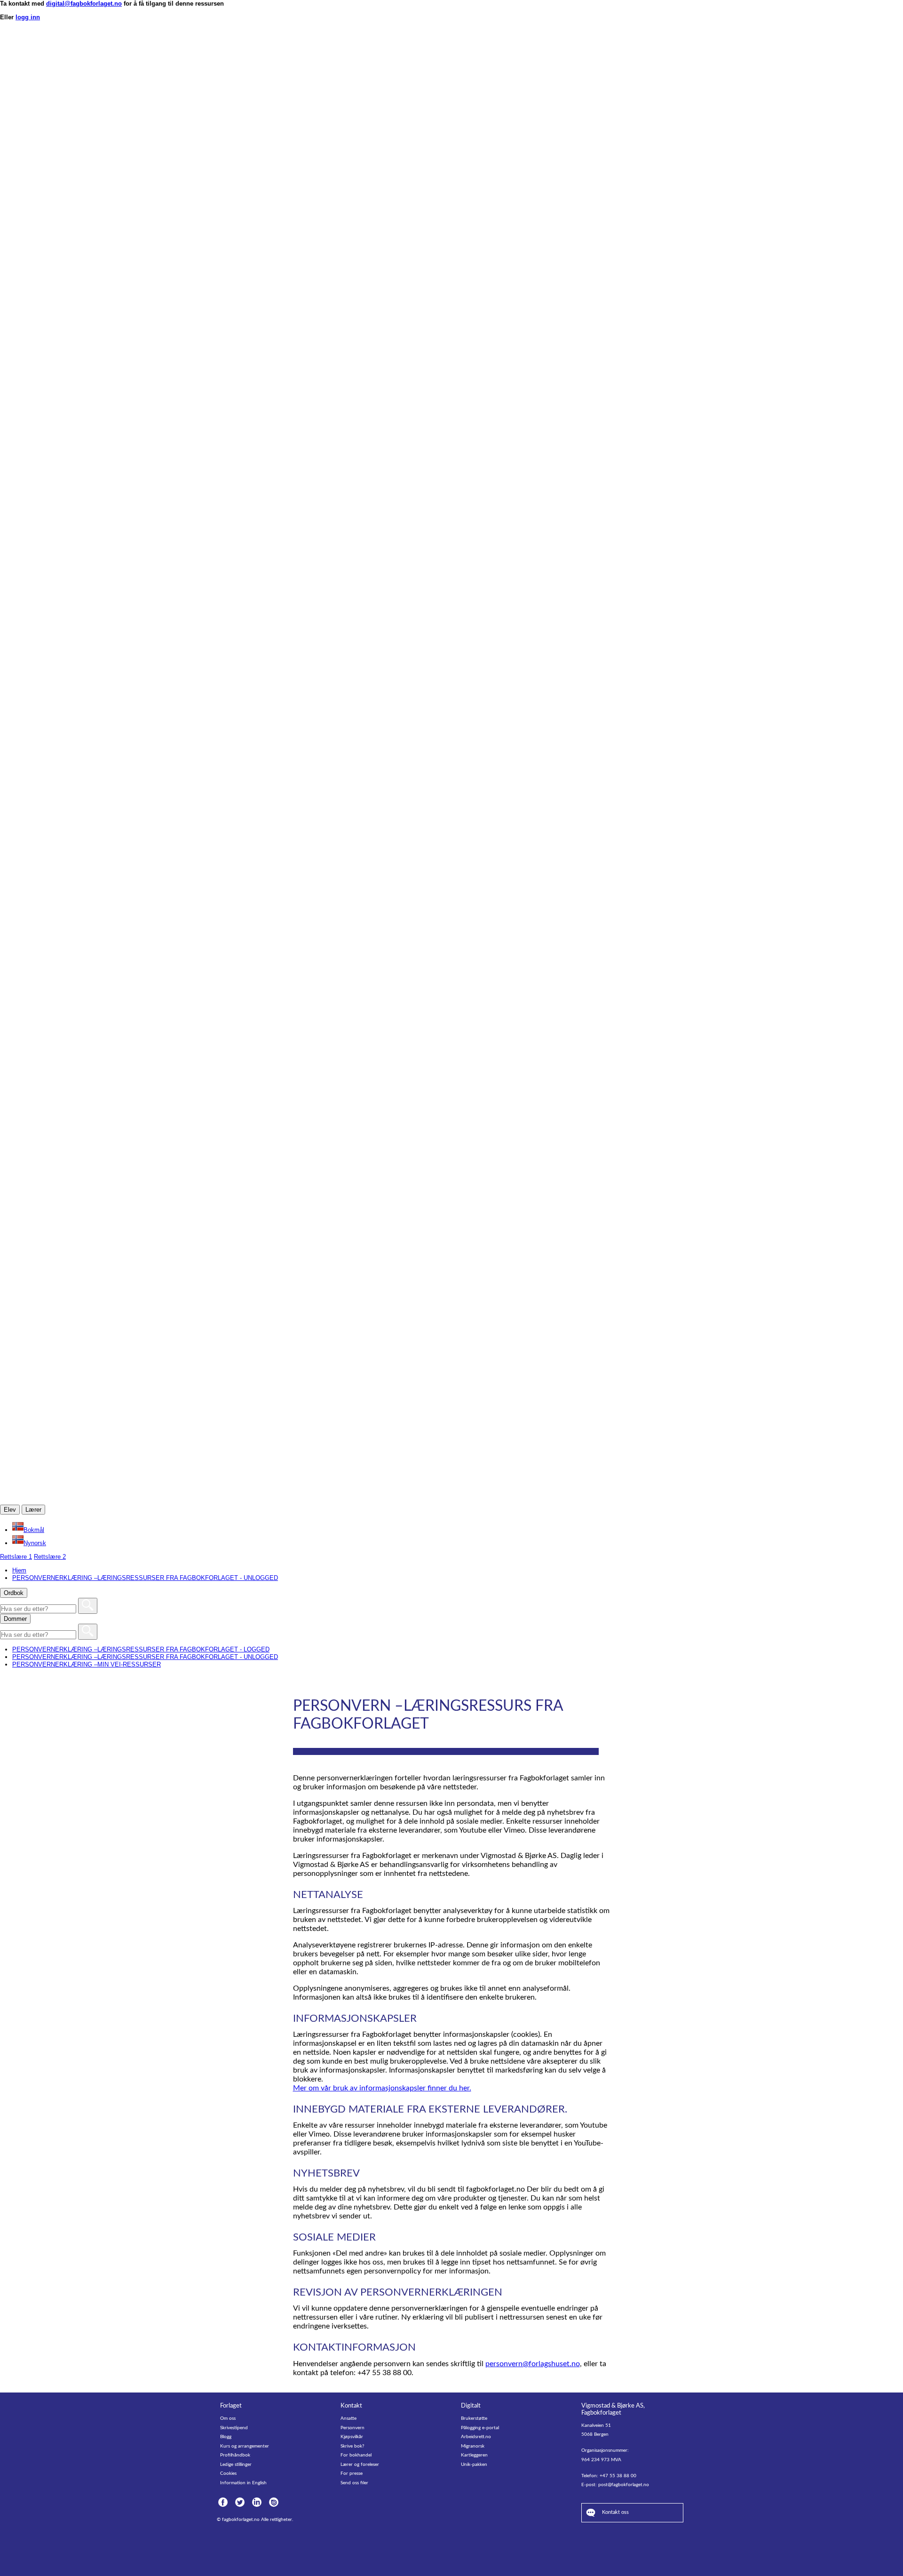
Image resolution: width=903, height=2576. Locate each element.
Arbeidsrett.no (476, 2437)
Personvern (352, 2428)
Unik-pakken (474, 2464)
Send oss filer (354, 2483)
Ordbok (14, 1593)
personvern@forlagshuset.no (533, 2364)
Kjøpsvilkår (352, 2437)
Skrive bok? (352, 2446)
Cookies (228, 2473)
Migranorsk (473, 2446)
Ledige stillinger (236, 2464)
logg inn (28, 17)
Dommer (15, 1619)
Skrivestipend (234, 2428)
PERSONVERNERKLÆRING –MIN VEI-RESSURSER (87, 1664)
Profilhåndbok (235, 2455)
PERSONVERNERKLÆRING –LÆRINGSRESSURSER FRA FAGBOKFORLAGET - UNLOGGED (145, 1657)
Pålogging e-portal (480, 2428)
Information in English (243, 2483)
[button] (28, 1530)
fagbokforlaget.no (241, 2520)
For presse (352, 2473)
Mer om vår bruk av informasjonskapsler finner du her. (382, 2088)
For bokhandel (356, 2455)
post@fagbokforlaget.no (624, 2485)
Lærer (33, 1510)
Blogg (226, 2437)
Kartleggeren (474, 2455)
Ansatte (349, 2418)
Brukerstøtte (474, 2418)
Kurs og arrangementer (245, 2446)
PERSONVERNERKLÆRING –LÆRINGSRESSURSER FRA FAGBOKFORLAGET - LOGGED (141, 1649)
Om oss (228, 2418)
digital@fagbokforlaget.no (84, 4)
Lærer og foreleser (360, 2464)
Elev (10, 1510)
